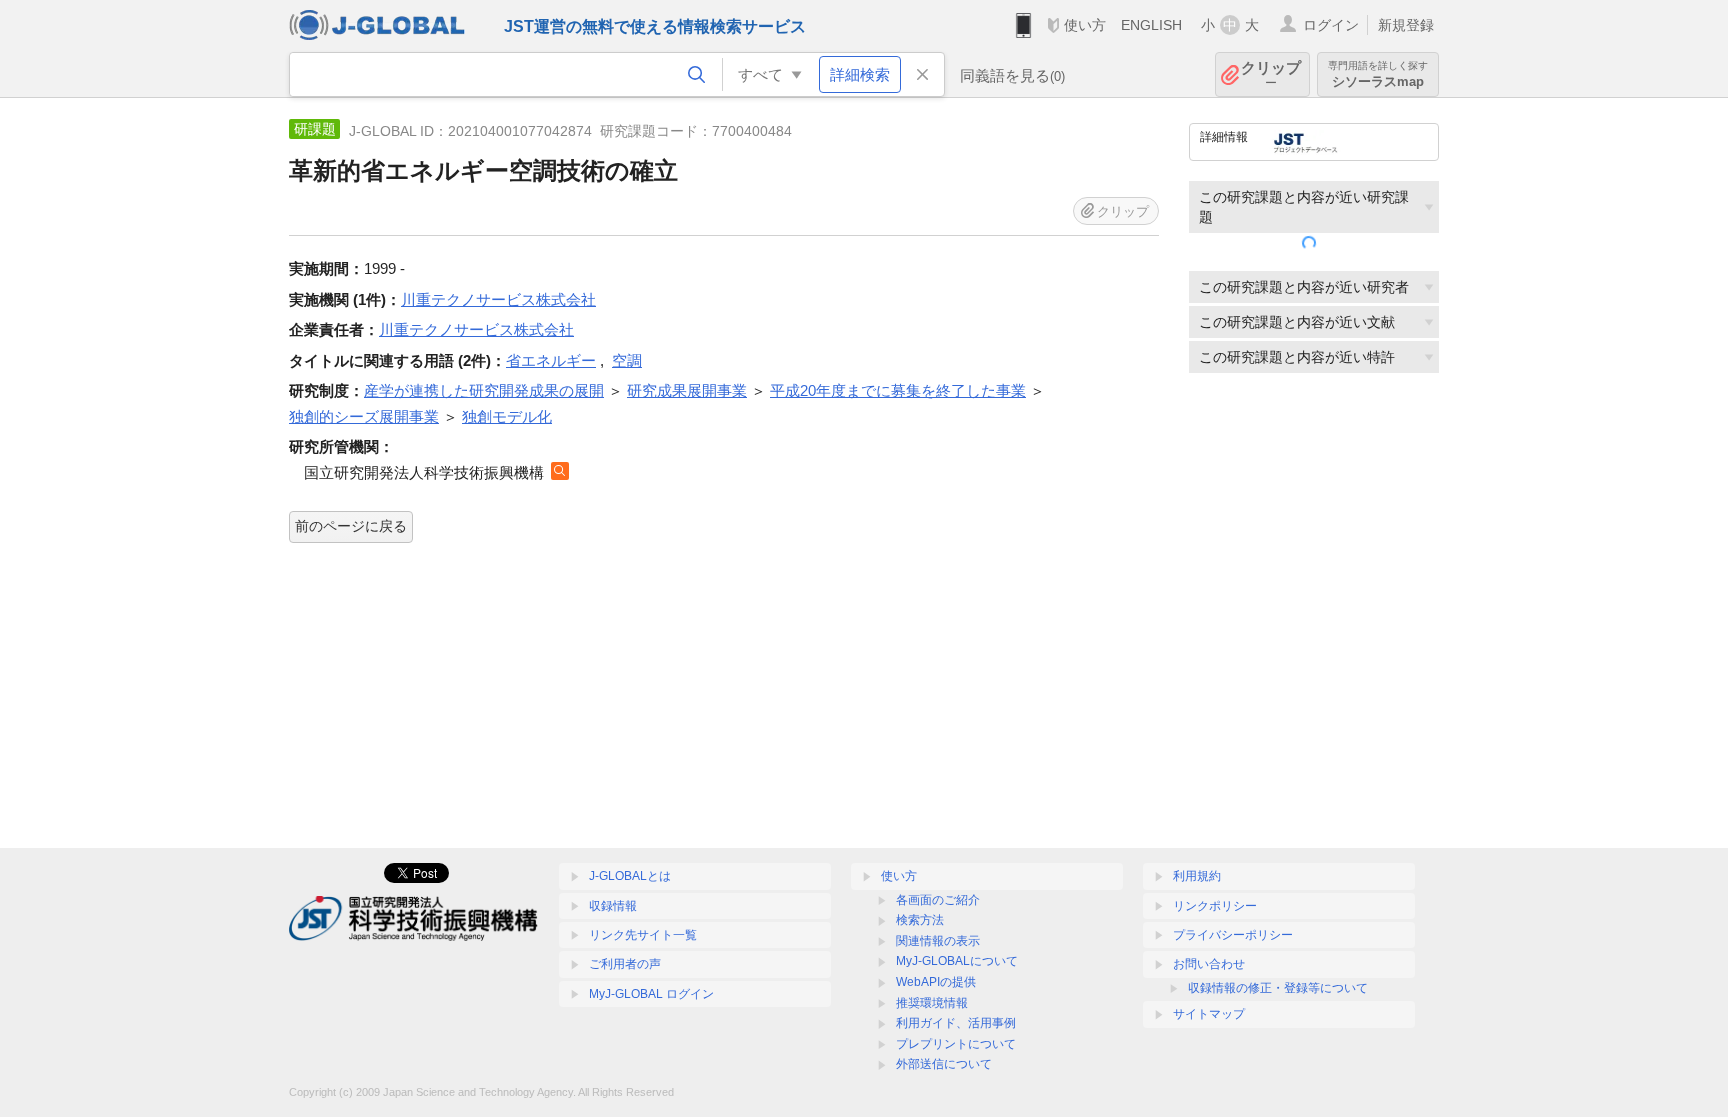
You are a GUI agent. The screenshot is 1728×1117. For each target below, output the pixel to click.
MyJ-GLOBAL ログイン (651, 994)
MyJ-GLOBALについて (957, 961)
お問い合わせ (1209, 964)
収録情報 (613, 906)
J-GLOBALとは (630, 876)
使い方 (1085, 25)
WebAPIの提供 (936, 982)
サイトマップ (1209, 1014)
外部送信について (944, 1064)
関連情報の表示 (938, 941)
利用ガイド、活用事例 (956, 1023)
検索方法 (920, 920)
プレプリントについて (956, 1044)
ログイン (1331, 25)
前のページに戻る (351, 526)
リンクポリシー (1215, 906)
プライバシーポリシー (1233, 935)
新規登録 (1406, 25)
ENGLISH (1151, 25)
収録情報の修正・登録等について (1278, 988)
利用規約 (1197, 876)
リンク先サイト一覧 (643, 935)
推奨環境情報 (932, 1003)
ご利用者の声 (625, 964)
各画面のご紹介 (938, 900)
